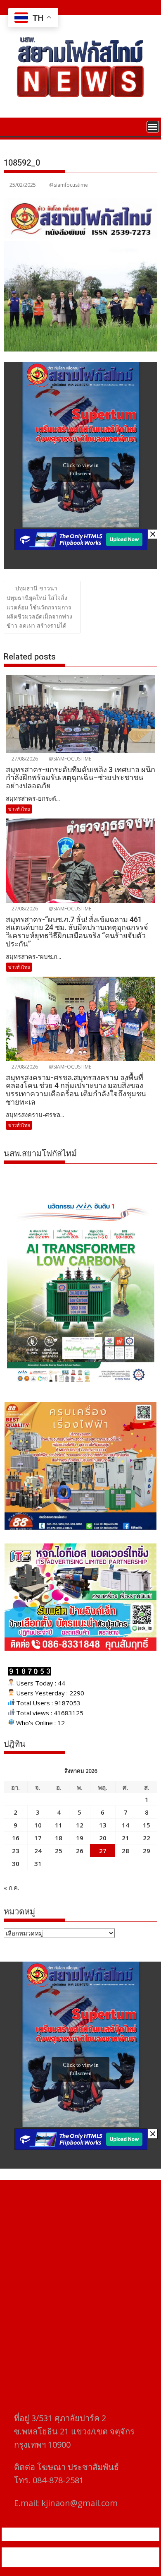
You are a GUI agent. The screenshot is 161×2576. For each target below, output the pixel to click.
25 (59, 1851)
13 (103, 1825)
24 (38, 1851)
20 (103, 1838)
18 (59, 1838)
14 (125, 1825)
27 (103, 1851)
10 (38, 1825)
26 (80, 1851)
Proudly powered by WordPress (51, 2552)
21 (125, 1838)
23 (16, 1851)
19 (80, 1838)
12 (80, 1825)
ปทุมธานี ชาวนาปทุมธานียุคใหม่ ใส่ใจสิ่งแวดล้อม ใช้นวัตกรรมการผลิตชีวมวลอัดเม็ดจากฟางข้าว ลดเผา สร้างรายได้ (39, 607)
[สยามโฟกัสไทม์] (12, 126)
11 (59, 1825)
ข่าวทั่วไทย (19, 809)
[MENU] (153, 127)
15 (147, 1825)
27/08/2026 (24, 759)
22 (147, 1838)
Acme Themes (85, 2562)
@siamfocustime (69, 185)
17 (38, 1838)
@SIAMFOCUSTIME (69, 759)
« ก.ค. (11, 1887)
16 (16, 1838)
